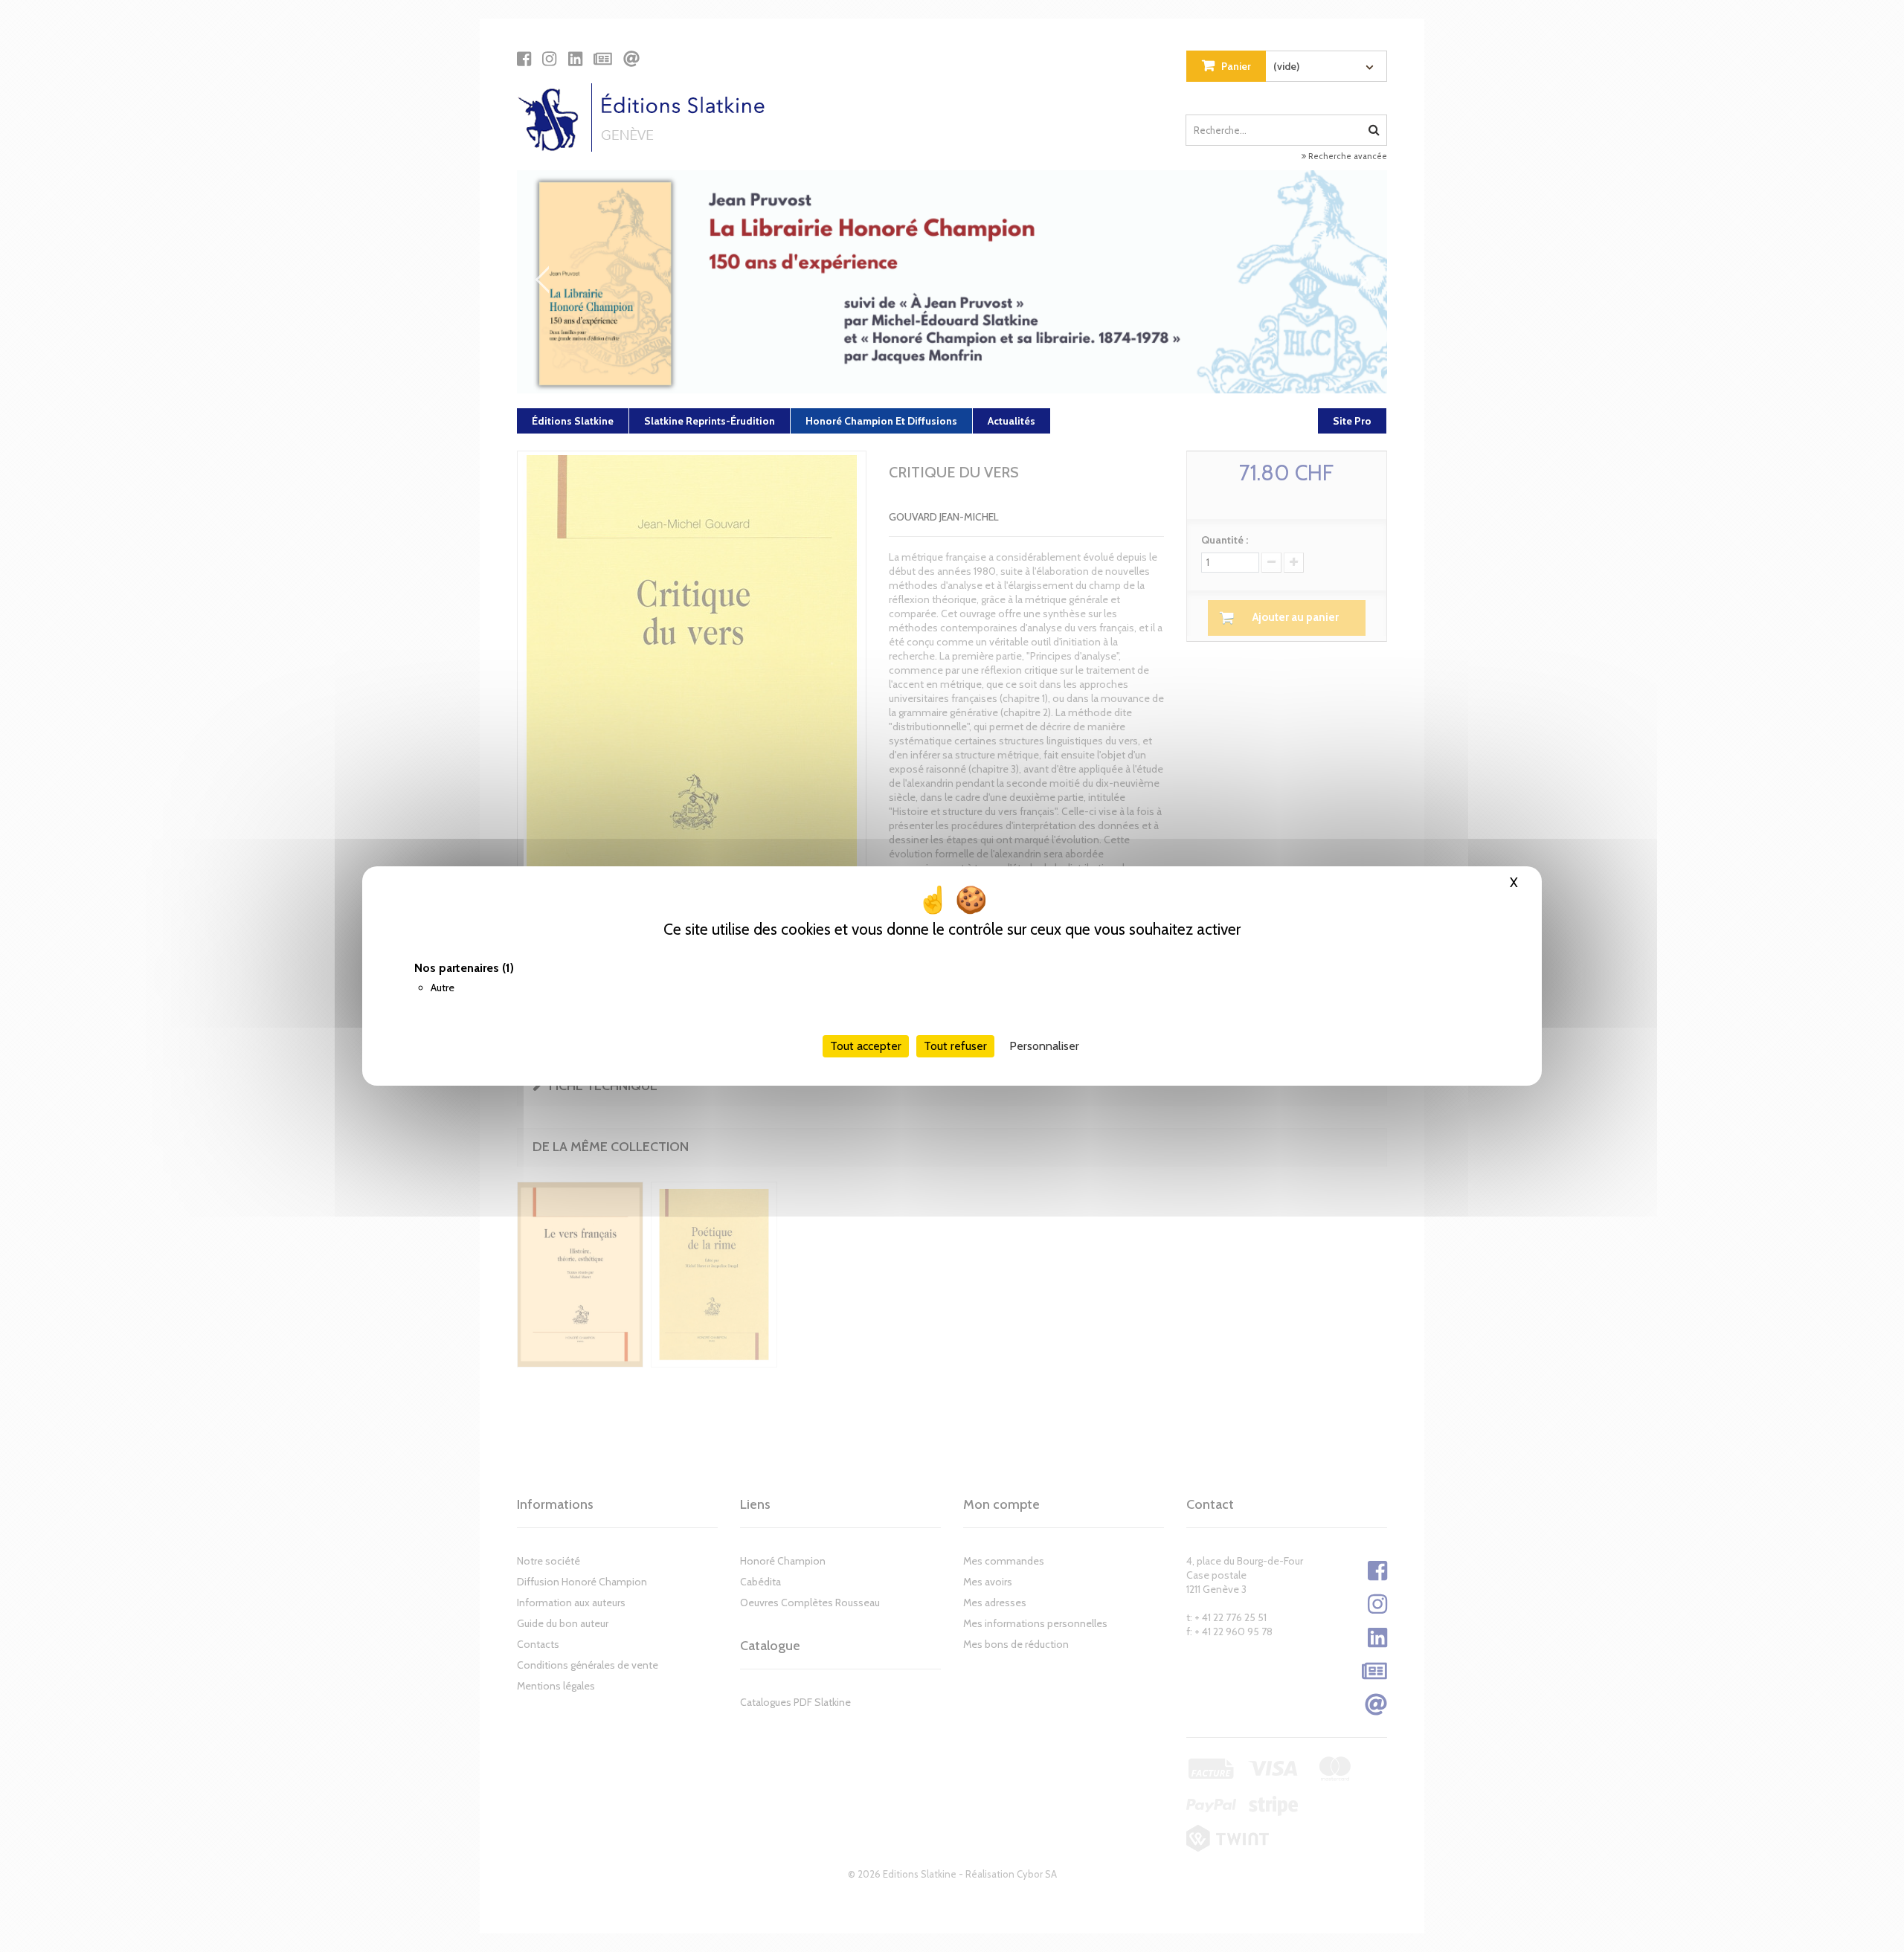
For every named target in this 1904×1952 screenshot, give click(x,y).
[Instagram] (549, 59)
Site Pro (1352, 421)
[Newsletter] (603, 59)
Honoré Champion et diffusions (881, 421)
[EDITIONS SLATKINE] (647, 117)
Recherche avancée (1347, 156)
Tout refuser (955, 1046)
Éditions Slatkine (573, 421)
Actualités (1011, 421)
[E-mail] (631, 59)
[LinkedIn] (575, 59)
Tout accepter (866, 1046)
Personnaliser (1044, 1046)
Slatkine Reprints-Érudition (710, 421)
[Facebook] (524, 59)
